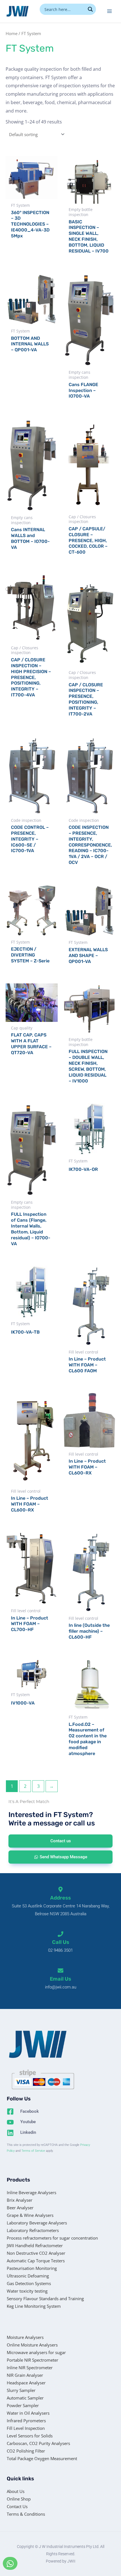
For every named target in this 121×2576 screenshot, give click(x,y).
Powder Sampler (23, 2405)
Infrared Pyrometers (26, 2421)
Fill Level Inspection (26, 2428)
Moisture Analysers (25, 2337)
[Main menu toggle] (109, 11)
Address (60, 1898)
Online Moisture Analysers (32, 2345)
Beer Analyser (20, 2208)
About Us (16, 2491)
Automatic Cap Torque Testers (36, 2261)
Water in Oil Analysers (28, 2413)
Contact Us (17, 2506)
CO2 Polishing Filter (26, 2451)
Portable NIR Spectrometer (33, 2360)
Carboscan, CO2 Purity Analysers (38, 2443)
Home (12, 33)
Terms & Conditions (26, 2514)
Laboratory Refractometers (33, 2230)
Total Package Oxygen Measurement (42, 2458)
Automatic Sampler (25, 2398)
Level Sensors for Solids (30, 2436)
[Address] (60, 1889)
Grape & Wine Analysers (30, 2215)
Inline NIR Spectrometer (30, 2368)
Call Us (61, 1942)
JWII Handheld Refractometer (35, 2245)
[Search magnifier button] (90, 9)
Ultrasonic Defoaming (28, 2276)
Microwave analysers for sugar (36, 2352)
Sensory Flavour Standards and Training (45, 2299)
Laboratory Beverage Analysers (37, 2223)
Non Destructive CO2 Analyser (36, 2253)
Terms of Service (33, 2151)
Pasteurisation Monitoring (32, 2268)
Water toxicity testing (27, 2291)
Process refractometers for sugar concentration (52, 2238)
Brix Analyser (20, 2200)
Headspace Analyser (26, 2383)
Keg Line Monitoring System (34, 2306)
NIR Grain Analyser (25, 2375)
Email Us (60, 1979)
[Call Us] (60, 1934)
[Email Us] (60, 1971)
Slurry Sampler (21, 2390)
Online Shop (19, 2499)
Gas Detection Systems (29, 2283)
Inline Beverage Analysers (32, 2192)
